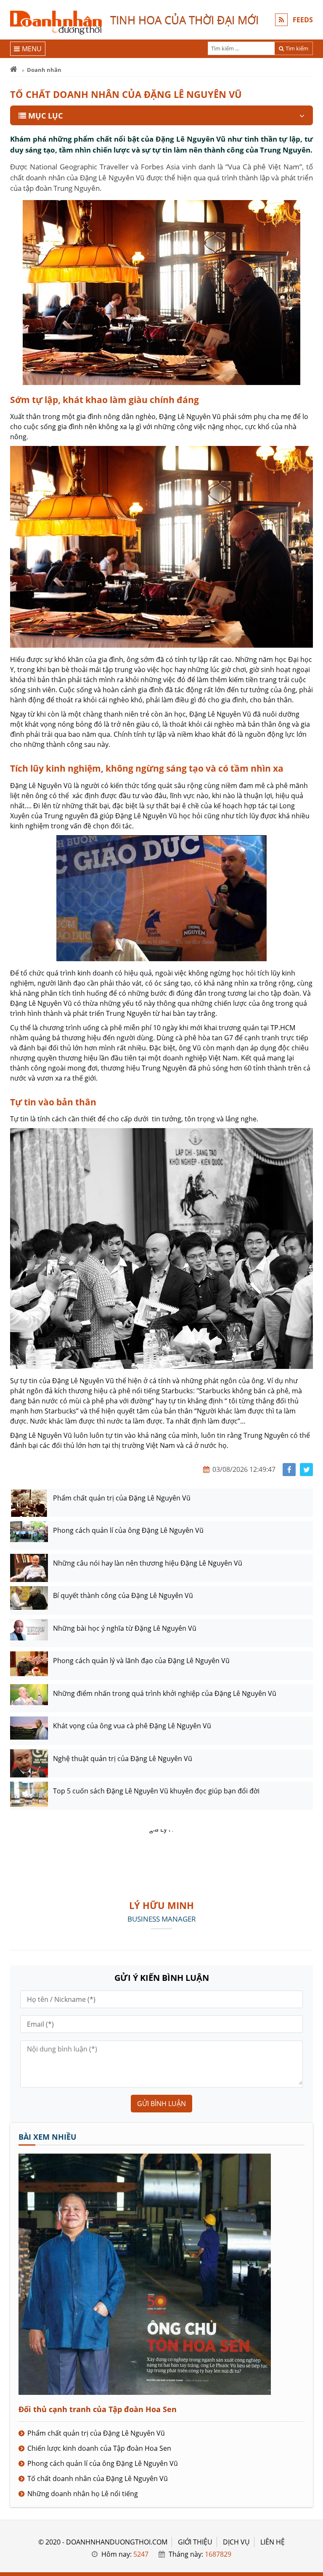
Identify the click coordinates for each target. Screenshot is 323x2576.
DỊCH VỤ (236, 2542)
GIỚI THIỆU (195, 2542)
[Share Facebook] (289, 1470)
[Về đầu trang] (312, 1032)
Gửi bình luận (161, 2104)
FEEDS (303, 20)
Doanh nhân (44, 70)
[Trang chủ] (14, 70)
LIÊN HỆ (273, 2542)
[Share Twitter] (306, 1470)
